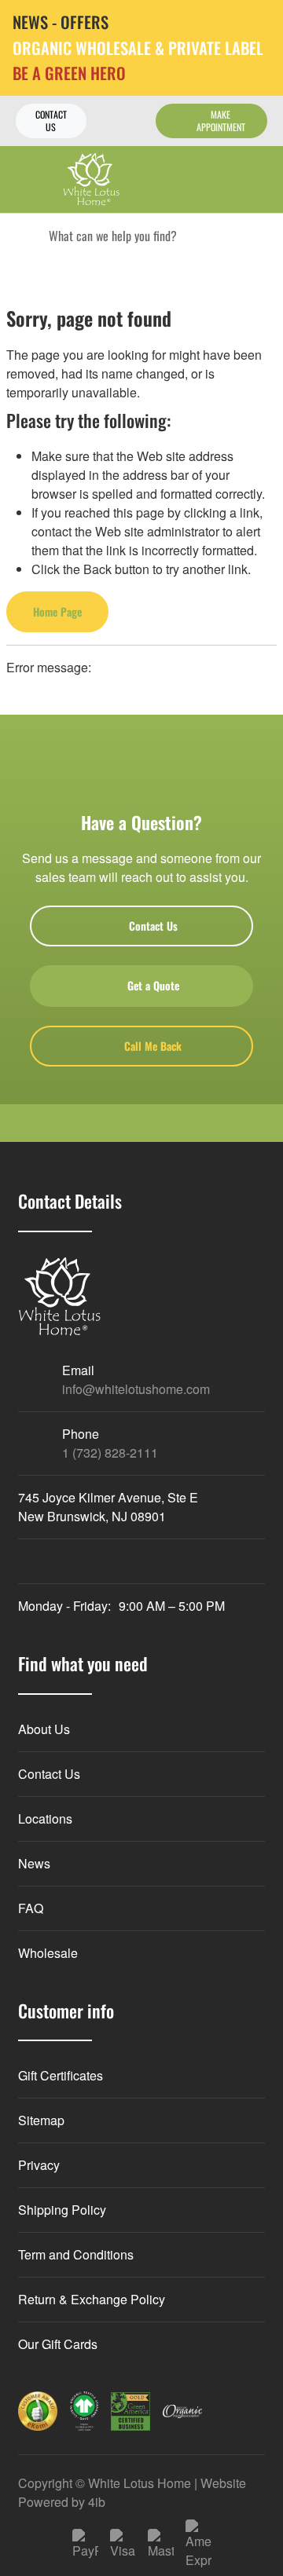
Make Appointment (221, 121)
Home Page (57, 611)
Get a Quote (153, 985)
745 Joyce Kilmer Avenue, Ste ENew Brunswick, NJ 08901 (108, 1507)
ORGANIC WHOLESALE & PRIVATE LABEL (138, 48)
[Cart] (260, 179)
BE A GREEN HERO (69, 73)
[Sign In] (226, 179)
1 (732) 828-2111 (110, 1453)
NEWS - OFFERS (61, 22)
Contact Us (51, 121)
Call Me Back (153, 1046)
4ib (97, 2502)
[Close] (259, 23)
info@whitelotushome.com (136, 1389)
